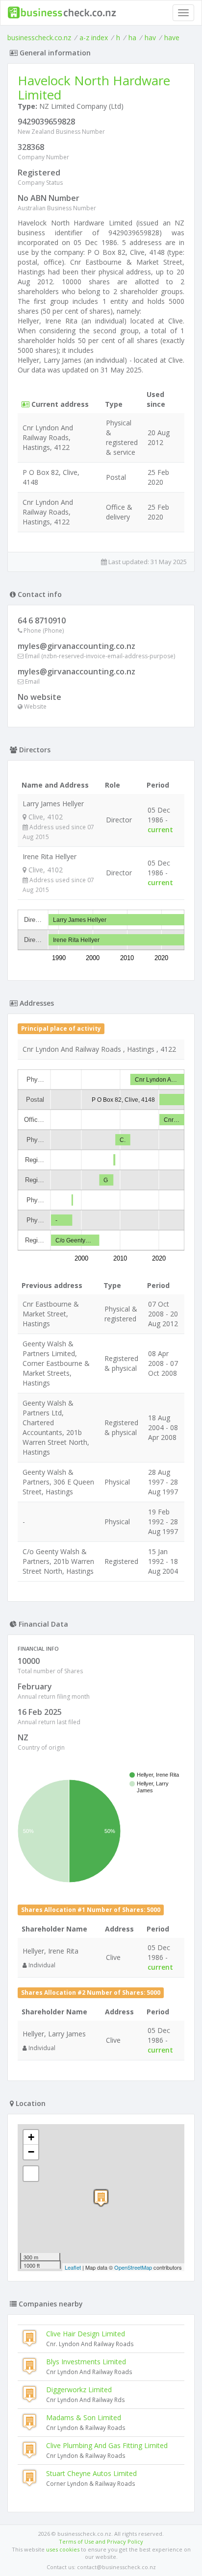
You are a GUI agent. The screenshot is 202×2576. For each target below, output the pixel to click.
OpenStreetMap (133, 2267)
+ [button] (31, 2137)
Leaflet (73, 2267)
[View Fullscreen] (31, 2174)
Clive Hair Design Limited (86, 2334)
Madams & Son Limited (84, 2417)
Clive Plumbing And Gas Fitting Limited (107, 2445)
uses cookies (63, 2549)
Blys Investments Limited (86, 2362)
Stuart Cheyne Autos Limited (91, 2473)
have (172, 37)
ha (132, 37)
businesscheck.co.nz (39, 37)
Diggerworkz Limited (79, 2390)
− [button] (31, 2152)
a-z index (94, 37)
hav (150, 37)
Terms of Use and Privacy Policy (101, 2541)
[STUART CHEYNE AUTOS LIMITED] (101, 2198)
